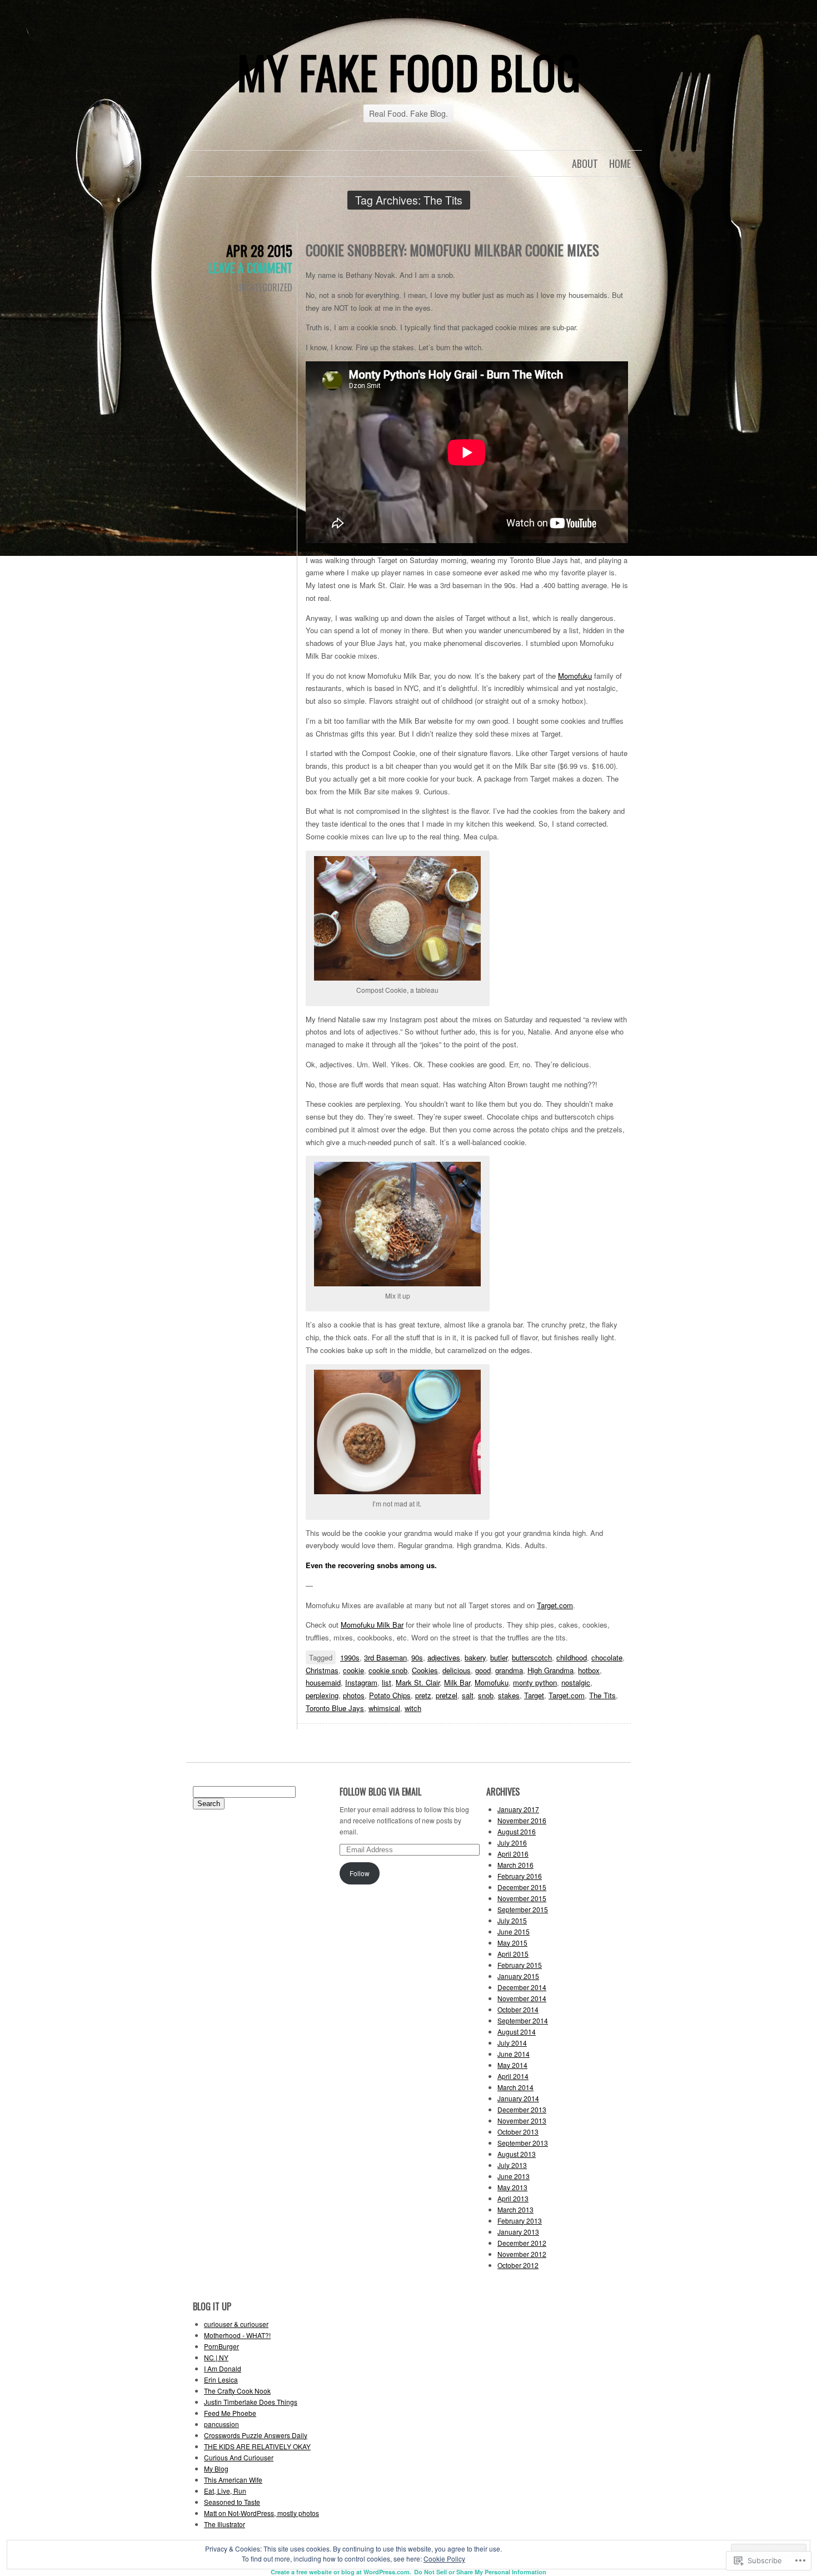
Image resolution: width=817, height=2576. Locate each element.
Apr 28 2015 (259, 250)
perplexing (322, 1695)
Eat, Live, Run (225, 2491)
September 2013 (523, 2143)
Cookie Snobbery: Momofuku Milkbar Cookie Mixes (452, 250)
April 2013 (513, 2198)
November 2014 (522, 1998)
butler (499, 1657)
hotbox (589, 1670)
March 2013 (515, 2209)
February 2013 (520, 2221)
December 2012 (522, 2243)
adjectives (444, 1657)
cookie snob (388, 1670)
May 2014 (512, 2065)
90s (417, 1657)
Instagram (361, 1682)
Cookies (425, 1670)
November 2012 (522, 2254)
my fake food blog (409, 72)
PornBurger (221, 2346)
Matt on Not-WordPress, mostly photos (261, 2513)
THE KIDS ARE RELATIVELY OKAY (257, 2446)
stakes (509, 1695)
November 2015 (522, 1898)
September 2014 (523, 2020)
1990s (350, 1657)
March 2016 (515, 1865)
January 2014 (518, 2098)
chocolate (607, 1657)
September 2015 (523, 1909)
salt (468, 1695)
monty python (535, 1682)
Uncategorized (264, 287)
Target (534, 1695)
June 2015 (514, 1931)
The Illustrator (225, 2524)
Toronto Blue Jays (335, 1708)
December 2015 (522, 1887)
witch (413, 1708)
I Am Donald (223, 2368)
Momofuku (575, 676)
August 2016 (517, 1831)
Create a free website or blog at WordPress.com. (341, 2572)
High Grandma (551, 1670)
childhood (572, 1657)
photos (354, 1695)
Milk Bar (457, 1682)
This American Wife (233, 2480)
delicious (457, 1670)
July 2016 (512, 1843)
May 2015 (512, 1943)
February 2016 (520, 1876)
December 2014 (522, 1987)
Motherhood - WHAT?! (237, 2335)
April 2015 (513, 1954)
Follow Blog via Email (380, 1792)
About (585, 163)
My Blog (216, 2468)
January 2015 (518, 1976)
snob (486, 1695)
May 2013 (512, 2187)
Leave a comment (250, 267)
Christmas (322, 1670)
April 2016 (513, 1854)
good (483, 1670)
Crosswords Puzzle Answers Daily (256, 2435)
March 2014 (515, 2087)
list (387, 1682)
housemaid (323, 1682)
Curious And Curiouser (239, 2457)
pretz (423, 1695)
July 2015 (512, 1920)
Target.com (555, 1605)
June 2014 (514, 2054)
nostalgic (576, 1682)
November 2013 (522, 2120)
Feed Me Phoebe (230, 2413)
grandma (509, 1670)
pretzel (447, 1695)
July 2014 (512, 2043)
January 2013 (518, 2232)
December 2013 (522, 2109)
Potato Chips (390, 1695)
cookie (353, 1670)
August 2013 (517, 2154)
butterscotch (532, 1657)
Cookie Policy (444, 2558)
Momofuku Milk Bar (372, 1625)
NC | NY (216, 2357)
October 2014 (518, 2009)
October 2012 (518, 2265)
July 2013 (512, 2165)
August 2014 (517, 2032)
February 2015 (520, 1965)
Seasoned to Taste (232, 2502)
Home (620, 163)
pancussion (221, 2424)
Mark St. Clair (418, 1682)
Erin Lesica (221, 2379)
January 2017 (518, 1809)
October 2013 (518, 2132)
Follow (360, 1873)
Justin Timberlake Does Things (251, 2402)
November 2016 (522, 1820)
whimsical (384, 1708)
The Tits (602, 1695)
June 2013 (514, 2176)
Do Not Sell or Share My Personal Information (480, 2572)
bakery (475, 1657)
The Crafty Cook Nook (237, 2391)
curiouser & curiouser (236, 2324)
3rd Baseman (385, 1657)
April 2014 (513, 2076)
